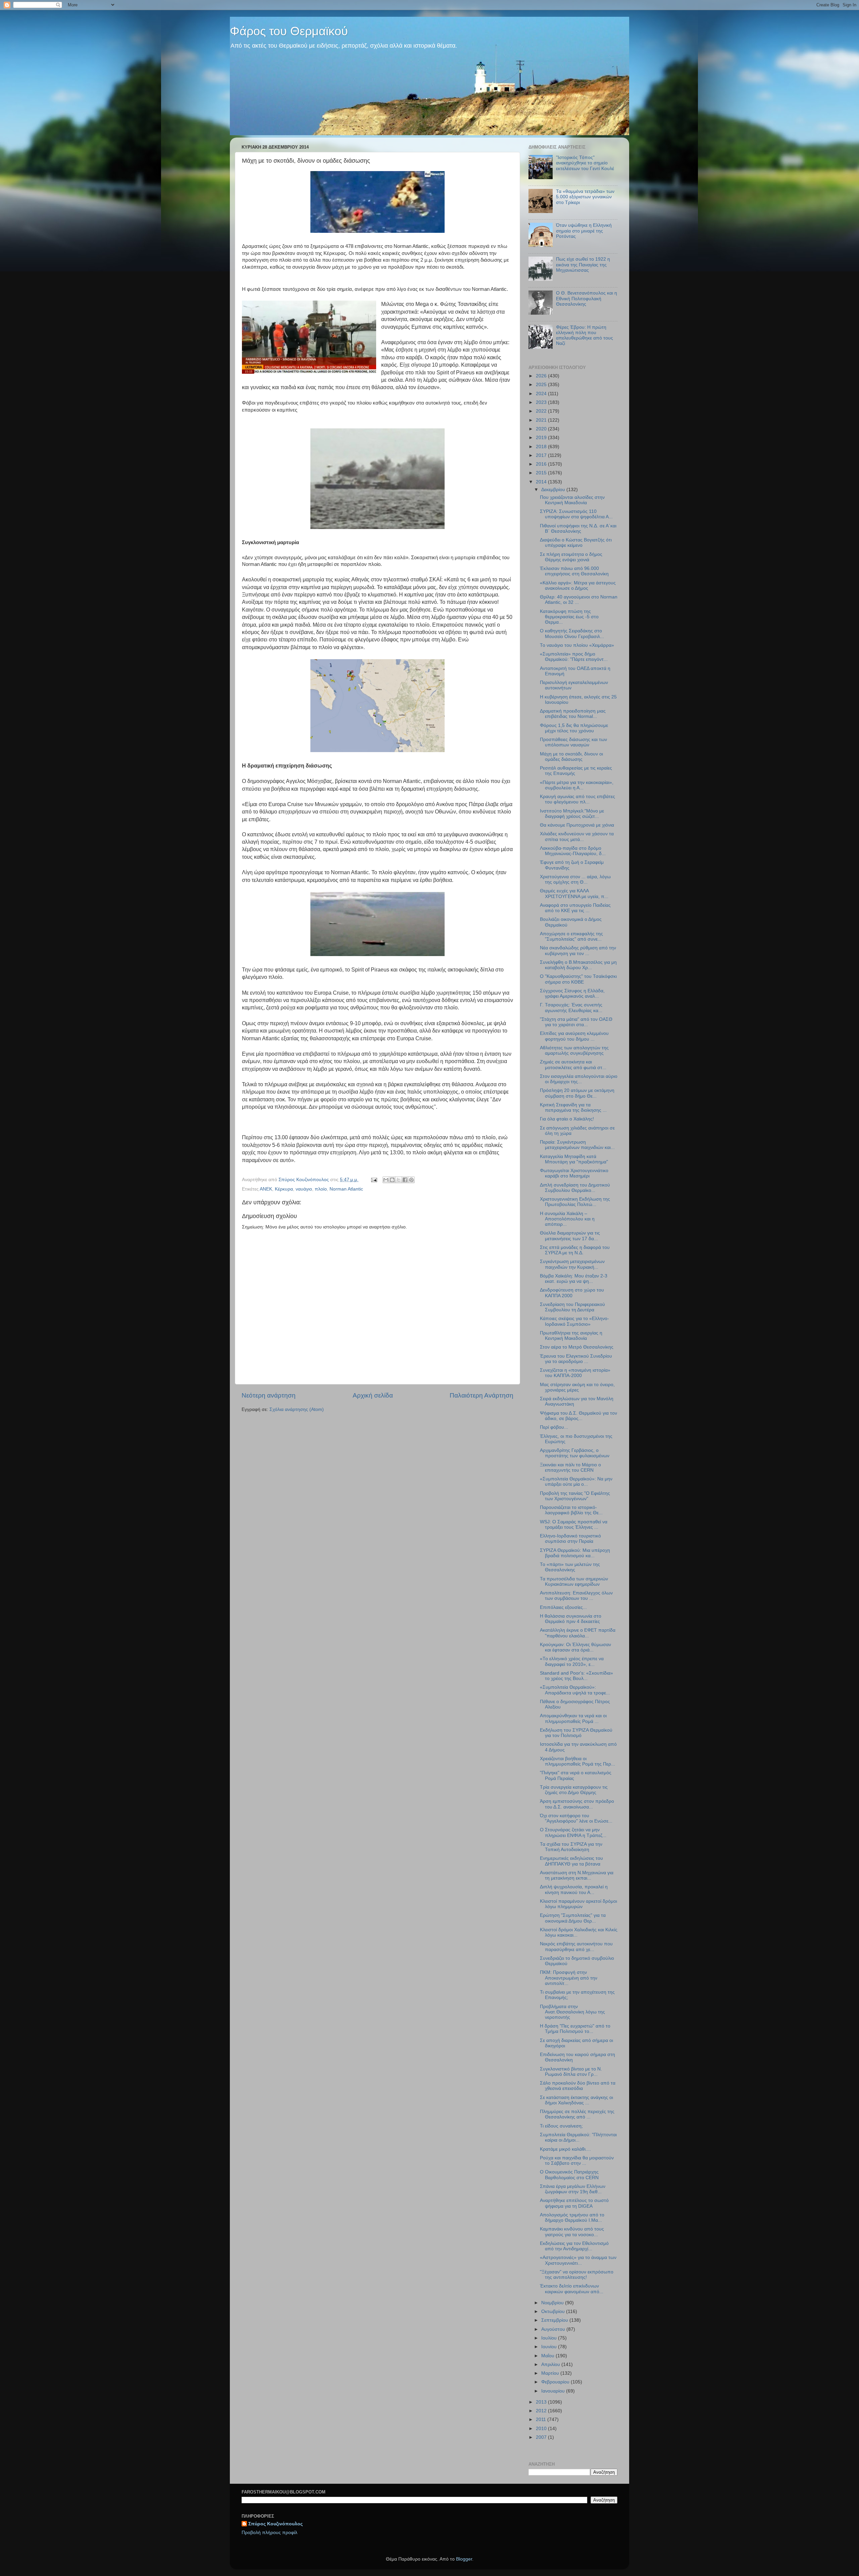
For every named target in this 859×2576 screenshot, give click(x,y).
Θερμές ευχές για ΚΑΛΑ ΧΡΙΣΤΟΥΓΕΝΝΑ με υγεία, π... (574, 893)
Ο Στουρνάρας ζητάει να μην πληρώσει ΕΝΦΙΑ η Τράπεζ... (573, 1832)
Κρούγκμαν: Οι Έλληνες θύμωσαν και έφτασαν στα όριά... (575, 1647)
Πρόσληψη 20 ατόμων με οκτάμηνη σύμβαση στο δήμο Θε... (577, 1093)
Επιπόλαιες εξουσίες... (563, 1607)
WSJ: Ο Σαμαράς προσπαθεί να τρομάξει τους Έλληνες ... (574, 1524)
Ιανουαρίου (554, 2391)
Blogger (464, 2559)
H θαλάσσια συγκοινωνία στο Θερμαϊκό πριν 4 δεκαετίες (571, 1619)
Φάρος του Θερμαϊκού (289, 31)
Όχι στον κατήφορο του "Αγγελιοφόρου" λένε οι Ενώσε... (576, 1818)
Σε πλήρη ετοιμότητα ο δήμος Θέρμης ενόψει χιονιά (571, 557)
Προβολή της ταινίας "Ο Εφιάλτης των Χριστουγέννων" (575, 1496)
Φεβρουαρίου (556, 2382)
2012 (542, 2411)
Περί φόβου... (554, 1427)
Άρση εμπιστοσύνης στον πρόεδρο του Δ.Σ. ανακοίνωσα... (577, 1804)
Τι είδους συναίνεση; (561, 2126)
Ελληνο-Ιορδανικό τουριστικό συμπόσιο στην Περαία (570, 1539)
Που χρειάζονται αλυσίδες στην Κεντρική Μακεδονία (572, 500)
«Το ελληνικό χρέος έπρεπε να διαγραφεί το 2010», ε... (572, 1661)
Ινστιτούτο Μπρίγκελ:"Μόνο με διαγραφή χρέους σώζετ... (572, 814)
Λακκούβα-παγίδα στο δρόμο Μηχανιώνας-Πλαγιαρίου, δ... (573, 851)
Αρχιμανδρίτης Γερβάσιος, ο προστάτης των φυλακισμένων (575, 1453)
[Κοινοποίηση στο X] (399, 1180)
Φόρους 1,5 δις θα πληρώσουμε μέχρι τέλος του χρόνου (574, 728)
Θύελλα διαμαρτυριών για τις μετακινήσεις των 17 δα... (570, 1236)
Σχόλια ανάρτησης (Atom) (297, 1409)
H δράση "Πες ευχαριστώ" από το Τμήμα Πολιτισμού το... (575, 2029)
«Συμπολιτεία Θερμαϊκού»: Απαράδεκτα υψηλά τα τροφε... (575, 1690)
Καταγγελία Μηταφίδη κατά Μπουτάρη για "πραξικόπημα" (574, 1159)
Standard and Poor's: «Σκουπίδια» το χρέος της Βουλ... (576, 1676)
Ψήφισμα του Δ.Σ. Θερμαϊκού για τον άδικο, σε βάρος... (578, 1416)
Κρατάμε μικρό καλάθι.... (565, 2149)
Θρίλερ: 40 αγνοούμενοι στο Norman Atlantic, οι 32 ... (579, 600)
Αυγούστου (554, 2329)
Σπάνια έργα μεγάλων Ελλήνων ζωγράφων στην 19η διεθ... (573, 2189)
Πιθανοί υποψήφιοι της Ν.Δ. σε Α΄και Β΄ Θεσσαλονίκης (578, 529)
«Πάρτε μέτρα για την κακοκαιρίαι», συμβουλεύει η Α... (577, 785)
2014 (542, 482)
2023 (542, 402)
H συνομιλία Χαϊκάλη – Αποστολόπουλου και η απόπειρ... (567, 1219)
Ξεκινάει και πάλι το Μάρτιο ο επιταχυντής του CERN (570, 1467)
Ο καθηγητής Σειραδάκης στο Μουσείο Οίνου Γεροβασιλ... (572, 634)
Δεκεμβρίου (554, 490)
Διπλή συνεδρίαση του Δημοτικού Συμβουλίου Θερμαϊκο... (575, 1188)
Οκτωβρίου (554, 2311)
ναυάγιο (304, 1189)
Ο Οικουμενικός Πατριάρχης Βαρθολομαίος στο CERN (569, 2175)
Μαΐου (548, 2356)
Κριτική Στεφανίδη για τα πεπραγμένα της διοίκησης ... (573, 1108)
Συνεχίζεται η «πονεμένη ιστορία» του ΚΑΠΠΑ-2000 (575, 1373)
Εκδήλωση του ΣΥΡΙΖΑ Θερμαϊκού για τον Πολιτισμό (576, 1733)
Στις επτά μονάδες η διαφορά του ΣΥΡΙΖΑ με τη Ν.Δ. (575, 1250)
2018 (542, 447)
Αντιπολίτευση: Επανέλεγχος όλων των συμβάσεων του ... (576, 1596)
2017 (542, 455)
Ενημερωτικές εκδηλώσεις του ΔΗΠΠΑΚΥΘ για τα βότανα (571, 1861)
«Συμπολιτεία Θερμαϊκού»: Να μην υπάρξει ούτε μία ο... (576, 1482)
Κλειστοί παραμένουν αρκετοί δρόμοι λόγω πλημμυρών (578, 1904)
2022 (542, 411)
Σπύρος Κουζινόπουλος (275, 2524)
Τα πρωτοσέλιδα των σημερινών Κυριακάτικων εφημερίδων (574, 1582)
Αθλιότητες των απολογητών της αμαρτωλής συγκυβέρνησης (574, 1050)
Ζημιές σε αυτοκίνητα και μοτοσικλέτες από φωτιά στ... (573, 1065)
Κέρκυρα (284, 1189)
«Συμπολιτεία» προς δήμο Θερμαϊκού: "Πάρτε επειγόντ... (574, 657)
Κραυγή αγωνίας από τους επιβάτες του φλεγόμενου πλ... (577, 799)
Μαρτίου (551, 2373)
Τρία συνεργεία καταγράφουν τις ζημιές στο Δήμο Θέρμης (574, 1790)
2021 (542, 420)
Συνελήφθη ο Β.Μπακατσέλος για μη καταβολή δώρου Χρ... (578, 965)
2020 (542, 429)
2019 (542, 438)
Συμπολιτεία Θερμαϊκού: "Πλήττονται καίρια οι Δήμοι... (578, 2137)
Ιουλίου (550, 2338)
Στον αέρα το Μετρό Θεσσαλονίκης (577, 1347)
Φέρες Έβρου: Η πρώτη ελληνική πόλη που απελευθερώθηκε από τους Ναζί (585, 335)
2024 (542, 394)
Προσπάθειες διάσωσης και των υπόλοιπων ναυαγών (573, 742)
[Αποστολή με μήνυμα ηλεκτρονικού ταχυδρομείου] (386, 1180)
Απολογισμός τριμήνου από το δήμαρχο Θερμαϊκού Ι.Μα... (572, 2218)
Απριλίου (551, 2364)
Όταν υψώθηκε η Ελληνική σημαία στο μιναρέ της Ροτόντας (584, 231)
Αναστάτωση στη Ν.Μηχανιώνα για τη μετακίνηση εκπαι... (577, 1875)
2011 (542, 2420)
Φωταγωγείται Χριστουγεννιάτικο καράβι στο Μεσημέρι (574, 1173)
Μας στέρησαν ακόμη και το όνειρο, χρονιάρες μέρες (577, 1387)
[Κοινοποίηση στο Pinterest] (411, 1180)
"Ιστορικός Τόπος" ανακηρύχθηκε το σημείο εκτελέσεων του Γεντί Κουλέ (585, 163)
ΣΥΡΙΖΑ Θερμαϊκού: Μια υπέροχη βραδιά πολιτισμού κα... (575, 1553)
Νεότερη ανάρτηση (269, 1395)
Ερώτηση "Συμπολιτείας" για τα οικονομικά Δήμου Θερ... (573, 1918)
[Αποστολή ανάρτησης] (374, 1180)
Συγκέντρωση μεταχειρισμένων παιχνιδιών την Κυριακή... (572, 1264)
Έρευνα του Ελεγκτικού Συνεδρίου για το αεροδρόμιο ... (576, 1359)
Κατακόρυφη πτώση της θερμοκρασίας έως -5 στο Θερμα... (569, 617)
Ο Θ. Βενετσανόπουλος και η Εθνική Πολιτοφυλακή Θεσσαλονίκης (587, 298)
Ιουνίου (550, 2347)
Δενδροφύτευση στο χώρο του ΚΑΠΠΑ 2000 (572, 1293)
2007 (542, 2437)
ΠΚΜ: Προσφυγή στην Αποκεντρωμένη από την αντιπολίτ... (569, 1978)
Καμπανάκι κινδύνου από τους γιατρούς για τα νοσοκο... (572, 2232)
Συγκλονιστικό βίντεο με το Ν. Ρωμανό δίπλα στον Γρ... (571, 2072)
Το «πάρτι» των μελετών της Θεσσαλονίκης (570, 1567)
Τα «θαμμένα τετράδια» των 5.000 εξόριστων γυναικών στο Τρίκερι (585, 197)
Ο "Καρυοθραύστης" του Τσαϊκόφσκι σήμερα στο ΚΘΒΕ (578, 979)
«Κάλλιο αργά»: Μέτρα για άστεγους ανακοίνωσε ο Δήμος (578, 586)
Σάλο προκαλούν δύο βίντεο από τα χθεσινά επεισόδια (578, 2086)
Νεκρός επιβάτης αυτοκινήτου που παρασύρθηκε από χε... (576, 1947)
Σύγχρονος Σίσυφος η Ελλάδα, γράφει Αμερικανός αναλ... (572, 993)
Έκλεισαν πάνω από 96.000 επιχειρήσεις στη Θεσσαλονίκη (574, 571)
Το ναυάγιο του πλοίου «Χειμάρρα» (577, 645)
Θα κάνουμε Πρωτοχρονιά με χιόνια (577, 825)
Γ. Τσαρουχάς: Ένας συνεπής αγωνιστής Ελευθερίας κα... (571, 1008)
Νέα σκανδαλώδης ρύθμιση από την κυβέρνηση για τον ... (578, 951)
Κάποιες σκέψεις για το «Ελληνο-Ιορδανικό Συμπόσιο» (574, 1321)
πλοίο (321, 1189)
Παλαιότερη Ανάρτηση (482, 1395)
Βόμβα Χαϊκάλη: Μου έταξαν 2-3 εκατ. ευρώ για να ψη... (574, 1279)
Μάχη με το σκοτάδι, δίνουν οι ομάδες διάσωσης (571, 757)
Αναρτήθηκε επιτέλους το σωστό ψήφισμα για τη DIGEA (574, 2203)
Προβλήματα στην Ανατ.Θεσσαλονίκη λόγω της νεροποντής (572, 2012)
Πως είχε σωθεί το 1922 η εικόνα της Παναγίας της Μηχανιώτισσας (583, 265)
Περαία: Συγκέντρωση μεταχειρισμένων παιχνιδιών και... (577, 1145)
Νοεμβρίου (553, 2303)
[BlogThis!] (392, 1180)
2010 (542, 2429)
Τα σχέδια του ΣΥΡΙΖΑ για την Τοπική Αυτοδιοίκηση (571, 1847)
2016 (542, 464)
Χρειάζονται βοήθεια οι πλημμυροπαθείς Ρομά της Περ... (577, 1761)
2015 (542, 473)
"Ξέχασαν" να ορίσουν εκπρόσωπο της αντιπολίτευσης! (577, 2275)
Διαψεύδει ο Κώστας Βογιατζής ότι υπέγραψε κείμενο (576, 543)
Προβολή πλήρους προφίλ (269, 2533)
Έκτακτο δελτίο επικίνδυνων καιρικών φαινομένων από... (572, 2289)
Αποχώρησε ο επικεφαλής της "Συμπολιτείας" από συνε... (571, 936)
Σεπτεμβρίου (555, 2320)
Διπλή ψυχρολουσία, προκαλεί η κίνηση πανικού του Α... (574, 1889)
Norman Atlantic (346, 1189)
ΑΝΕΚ (266, 1189)
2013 (542, 2402)
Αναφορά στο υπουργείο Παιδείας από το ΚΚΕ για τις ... (575, 908)
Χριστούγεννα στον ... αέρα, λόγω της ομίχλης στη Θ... (575, 879)
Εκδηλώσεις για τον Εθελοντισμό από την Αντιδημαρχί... (574, 2246)
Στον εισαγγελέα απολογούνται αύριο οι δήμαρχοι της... (579, 1079)
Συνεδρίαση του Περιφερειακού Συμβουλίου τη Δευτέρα (572, 1307)
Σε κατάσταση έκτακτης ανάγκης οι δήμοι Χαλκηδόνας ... (576, 2100)
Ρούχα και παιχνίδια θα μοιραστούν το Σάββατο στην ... (577, 2161)
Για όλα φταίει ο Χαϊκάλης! (567, 1119)
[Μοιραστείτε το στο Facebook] (405, 1180)
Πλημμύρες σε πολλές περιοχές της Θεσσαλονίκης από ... (577, 2114)
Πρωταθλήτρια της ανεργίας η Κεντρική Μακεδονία (571, 1336)
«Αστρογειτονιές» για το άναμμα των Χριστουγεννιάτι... (578, 2260)
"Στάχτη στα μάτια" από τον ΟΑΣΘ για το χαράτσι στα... (576, 1022)
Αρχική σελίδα (373, 1395)
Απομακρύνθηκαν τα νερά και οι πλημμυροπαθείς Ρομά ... (573, 1718)
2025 (542, 385)
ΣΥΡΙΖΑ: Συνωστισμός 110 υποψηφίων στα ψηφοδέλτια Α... (576, 514)
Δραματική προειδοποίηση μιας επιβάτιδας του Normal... (573, 714)
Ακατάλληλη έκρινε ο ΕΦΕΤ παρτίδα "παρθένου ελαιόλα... (578, 1633)
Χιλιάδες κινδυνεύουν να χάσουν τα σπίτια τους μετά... (577, 836)
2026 (542, 376)
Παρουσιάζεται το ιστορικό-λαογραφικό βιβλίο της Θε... (571, 1510)
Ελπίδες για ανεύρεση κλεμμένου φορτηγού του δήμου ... (574, 1036)
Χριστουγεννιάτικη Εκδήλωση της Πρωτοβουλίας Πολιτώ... (575, 1202)
